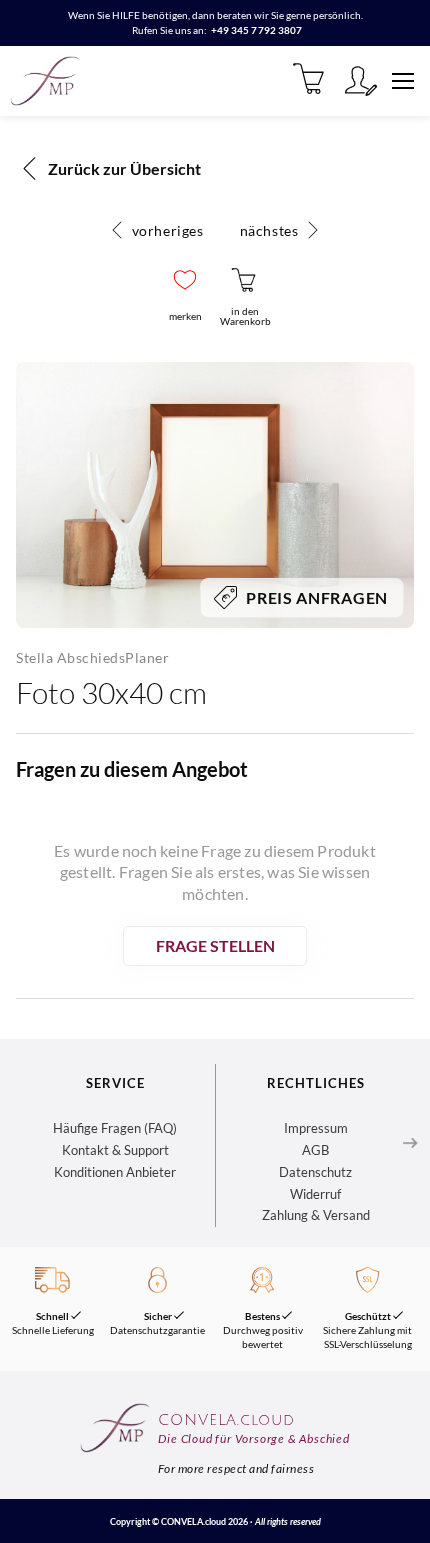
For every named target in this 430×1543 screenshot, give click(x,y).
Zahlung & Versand (316, 1215)
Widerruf (315, 1194)
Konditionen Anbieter (115, 1172)
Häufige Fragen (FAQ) (115, 1128)
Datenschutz (315, 1172)
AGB (315, 1150)
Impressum (316, 1128)
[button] (185, 280)
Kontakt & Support (115, 1150)
